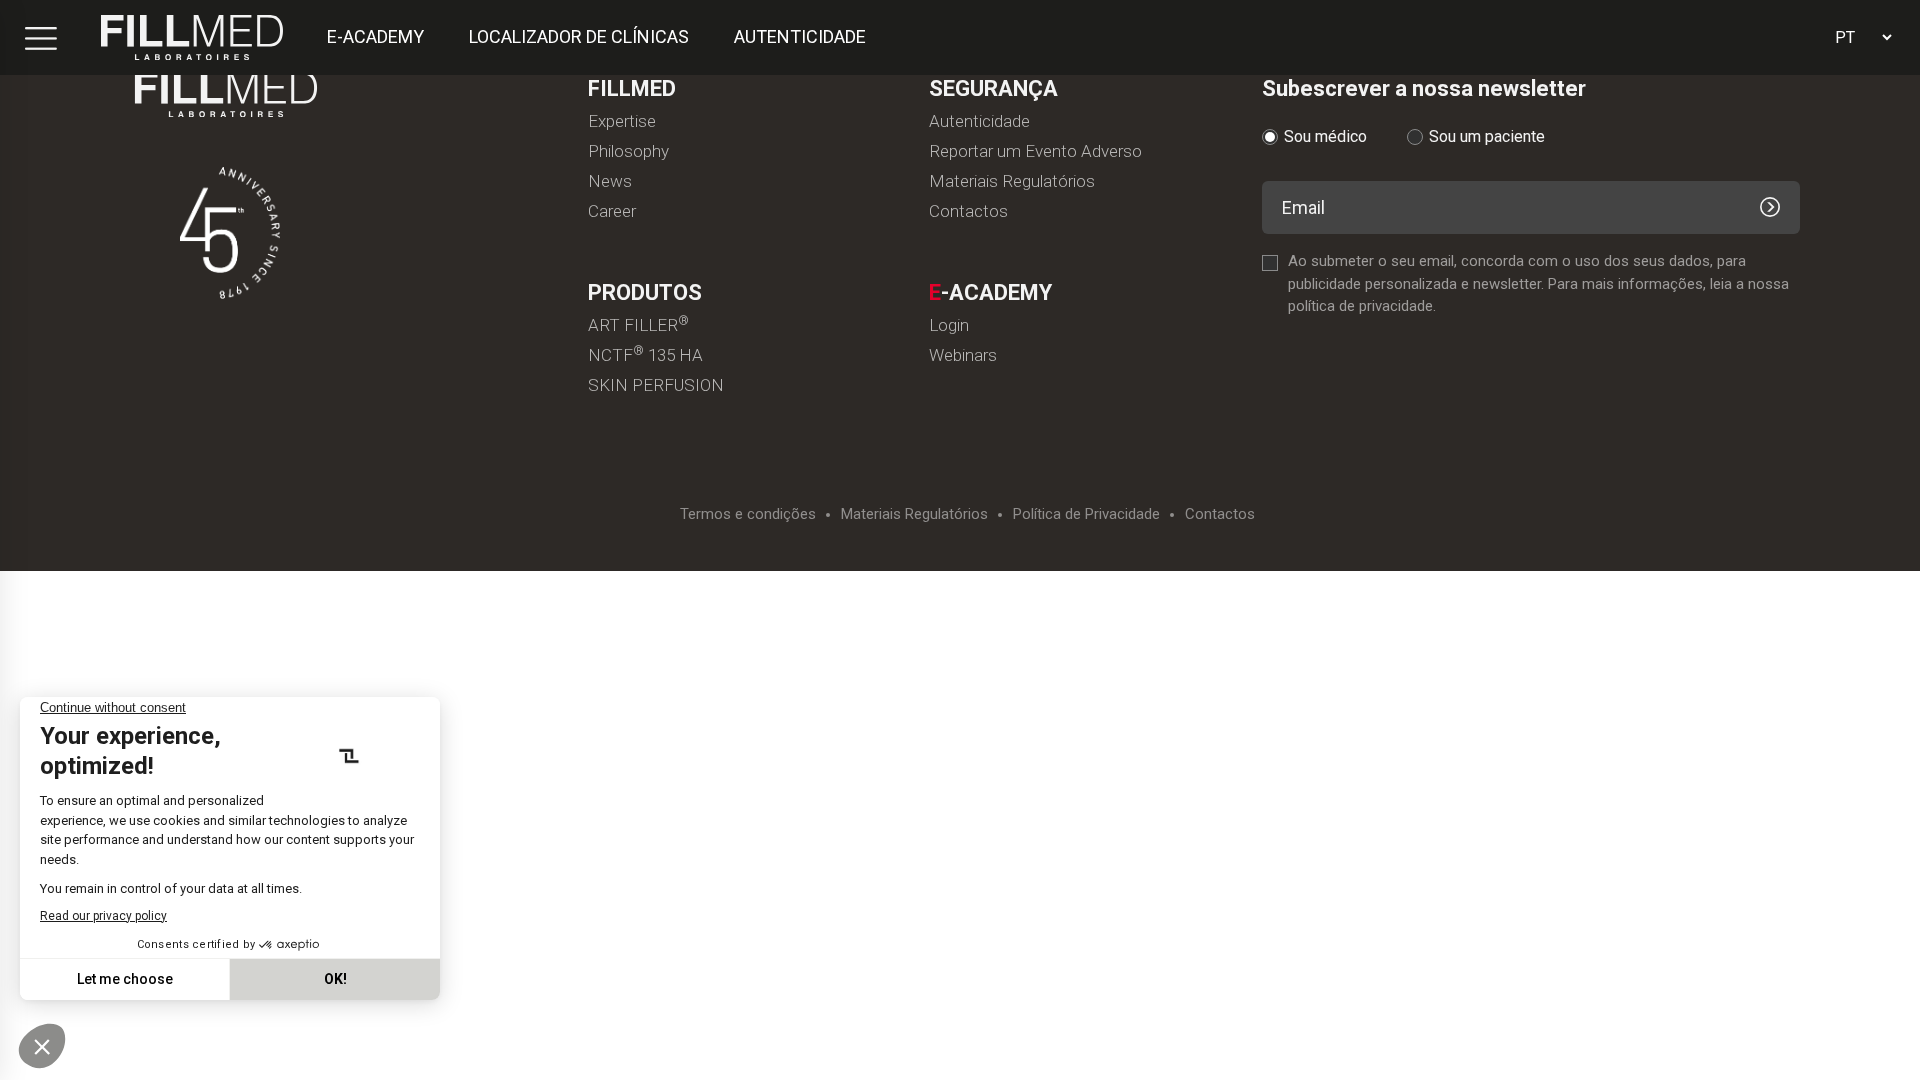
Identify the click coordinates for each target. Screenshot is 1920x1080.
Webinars (963, 355)
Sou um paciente (1487, 136)
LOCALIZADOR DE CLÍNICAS (579, 36)
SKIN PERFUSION (656, 385)
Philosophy (628, 151)
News (610, 181)
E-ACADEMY (375, 36)
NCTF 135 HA (645, 355)
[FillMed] (192, 37)
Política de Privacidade (1086, 514)
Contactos (968, 211)
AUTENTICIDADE (800, 36)
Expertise (622, 121)
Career (612, 211)
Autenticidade (979, 121)
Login (949, 325)
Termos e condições (748, 514)
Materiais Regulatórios (1012, 181)
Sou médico (1325, 136)
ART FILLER (638, 325)
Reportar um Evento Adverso (1035, 151)
